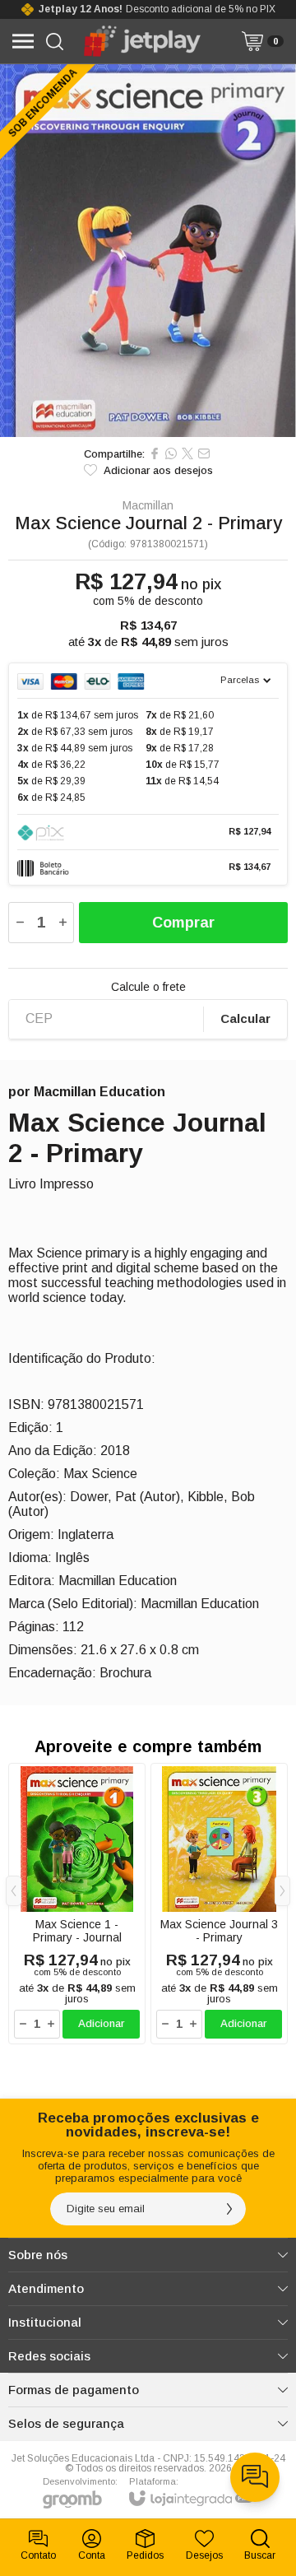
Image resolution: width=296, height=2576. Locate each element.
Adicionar (101, 2023)
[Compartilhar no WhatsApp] (171, 453)
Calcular (245, 1018)
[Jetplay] (143, 41)
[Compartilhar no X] (187, 453)
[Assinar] (229, 2209)
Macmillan (148, 505)
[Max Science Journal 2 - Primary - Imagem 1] (148, 251)
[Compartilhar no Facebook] (155, 453)
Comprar (183, 923)
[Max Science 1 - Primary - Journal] (77, 1904)
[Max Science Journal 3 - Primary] (219, 1904)
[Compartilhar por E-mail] (204, 453)
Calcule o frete (148, 987)
